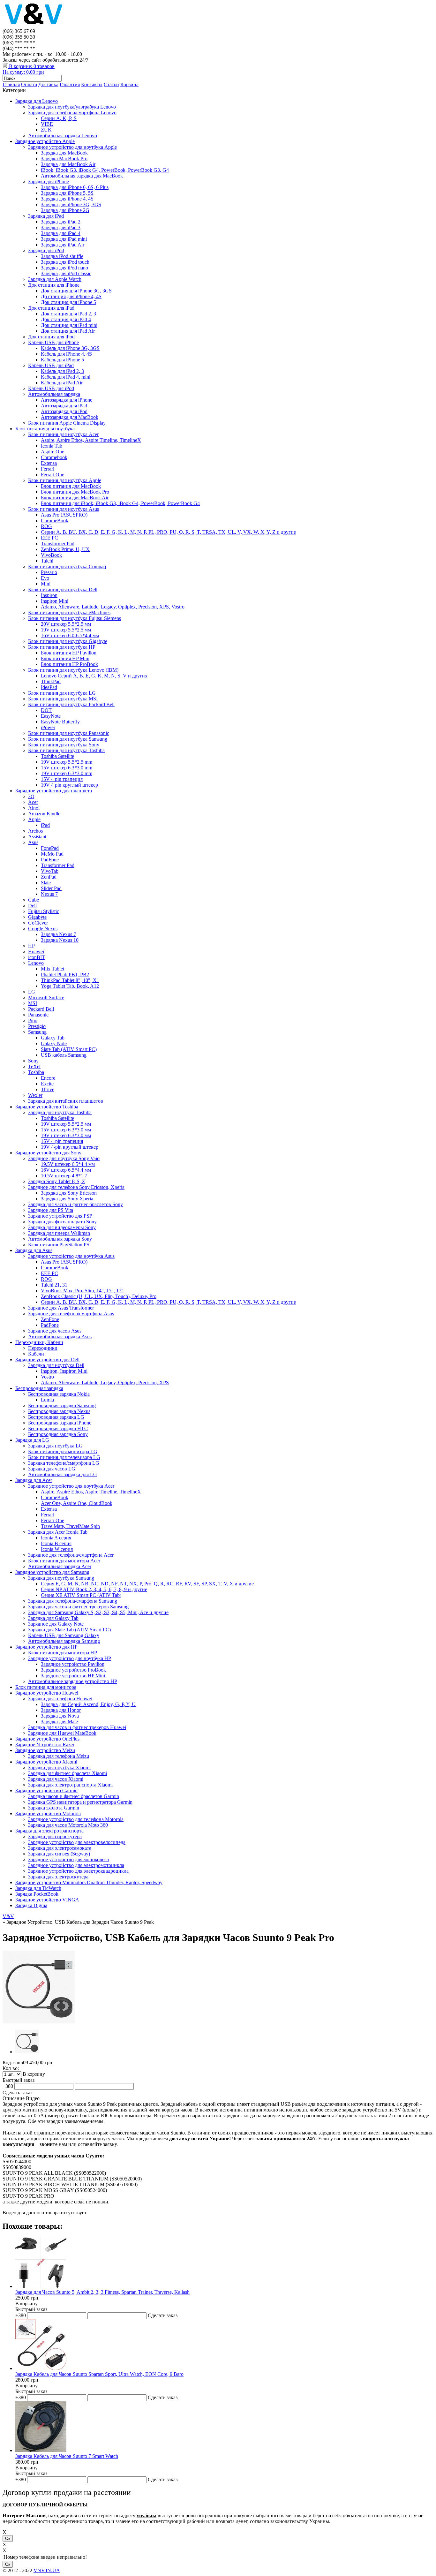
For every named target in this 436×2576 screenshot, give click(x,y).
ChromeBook (55, 521)
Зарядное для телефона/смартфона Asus (71, 1314)
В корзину (26, 2304)
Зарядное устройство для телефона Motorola (76, 1819)
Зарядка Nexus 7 (58, 934)
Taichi (47, 561)
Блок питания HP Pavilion (69, 653)
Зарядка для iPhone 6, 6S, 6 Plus (75, 187)
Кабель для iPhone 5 (62, 360)
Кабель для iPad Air (62, 383)
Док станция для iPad (51, 308)
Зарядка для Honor (61, 1710)
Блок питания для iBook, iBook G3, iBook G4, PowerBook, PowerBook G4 (120, 503)
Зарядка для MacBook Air (68, 164)
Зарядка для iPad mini (64, 239)
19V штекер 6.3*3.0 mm (67, 773)
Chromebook (54, 457)
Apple (34, 819)
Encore (48, 1078)
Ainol (34, 808)
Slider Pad (51, 888)
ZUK (46, 130)
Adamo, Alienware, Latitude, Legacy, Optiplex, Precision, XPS (105, 1382)
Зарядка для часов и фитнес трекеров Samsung (78, 1607)
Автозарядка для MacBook (70, 417)
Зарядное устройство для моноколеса (68, 1859)
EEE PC (49, 538)
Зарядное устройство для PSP (60, 1216)
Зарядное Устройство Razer (45, 1745)
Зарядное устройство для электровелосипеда (77, 1842)
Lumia (47, 1400)
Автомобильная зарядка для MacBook (82, 176)
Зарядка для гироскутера (55, 1836)
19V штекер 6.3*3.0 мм (66, 1135)
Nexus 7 (49, 894)
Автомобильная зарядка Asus (60, 1337)
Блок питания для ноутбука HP (62, 647)
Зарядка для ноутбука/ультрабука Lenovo (72, 107)
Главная (11, 84)
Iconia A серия (56, 1538)
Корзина (129, 84)
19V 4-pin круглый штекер (70, 1147)
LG (32, 992)
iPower (48, 727)
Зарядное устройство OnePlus (47, 1739)
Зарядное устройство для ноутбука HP (70, 1658)
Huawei (36, 952)
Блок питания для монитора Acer (64, 1561)
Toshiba (36, 1072)
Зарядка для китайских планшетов (66, 1101)
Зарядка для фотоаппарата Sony (62, 1222)
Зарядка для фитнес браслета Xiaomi (68, 1773)
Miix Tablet (53, 969)
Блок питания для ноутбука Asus (64, 509)
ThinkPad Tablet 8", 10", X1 (70, 980)
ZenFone (50, 1319)
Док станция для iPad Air (68, 331)
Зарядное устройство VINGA (47, 1900)
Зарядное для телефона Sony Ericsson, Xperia (76, 1187)
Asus (33, 842)
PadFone (50, 860)
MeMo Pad (52, 854)
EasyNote (51, 716)
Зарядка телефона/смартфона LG (64, 1463)
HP (31, 946)
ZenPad (49, 877)
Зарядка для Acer (34, 1480)
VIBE (47, 124)
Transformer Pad (58, 544)
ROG (46, 526)
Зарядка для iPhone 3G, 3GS (71, 204)
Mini (46, 584)
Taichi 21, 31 (54, 1285)
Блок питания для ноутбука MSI (63, 699)
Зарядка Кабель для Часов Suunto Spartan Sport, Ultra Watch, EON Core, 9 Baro (99, 2374)
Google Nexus (43, 929)
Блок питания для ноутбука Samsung (68, 739)
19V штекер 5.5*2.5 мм (66, 630)
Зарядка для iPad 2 (61, 222)
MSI (33, 1003)
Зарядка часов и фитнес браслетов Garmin (74, 1796)
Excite (47, 1084)
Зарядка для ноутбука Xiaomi (59, 1768)
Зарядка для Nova (60, 1716)
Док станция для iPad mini (69, 325)
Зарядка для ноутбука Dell (56, 1365)
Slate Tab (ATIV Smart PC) (69, 1049)
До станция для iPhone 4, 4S (71, 296)
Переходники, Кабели (39, 1342)
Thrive (48, 1089)
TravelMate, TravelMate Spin (70, 1526)
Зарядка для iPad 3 (61, 227)
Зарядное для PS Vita (51, 1210)
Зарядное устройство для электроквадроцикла (78, 1871)
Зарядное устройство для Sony (48, 1153)
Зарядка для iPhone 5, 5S (67, 193)
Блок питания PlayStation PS (59, 1245)
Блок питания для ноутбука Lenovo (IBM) (73, 670)
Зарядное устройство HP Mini (73, 1676)
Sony (33, 1061)
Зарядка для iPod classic (66, 273)
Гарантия (70, 84)
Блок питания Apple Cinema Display (67, 423)
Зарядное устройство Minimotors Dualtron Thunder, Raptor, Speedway (89, 1882)
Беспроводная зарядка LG (56, 1417)
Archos (35, 831)
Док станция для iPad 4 (66, 319)
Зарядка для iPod (46, 250)
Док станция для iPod (51, 337)
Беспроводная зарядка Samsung (62, 1405)
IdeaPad (49, 687)
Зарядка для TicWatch (38, 1888)
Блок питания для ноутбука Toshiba (66, 750)
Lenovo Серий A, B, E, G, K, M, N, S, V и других (94, 676)
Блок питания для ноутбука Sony (64, 745)
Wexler (35, 1095)
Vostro (47, 1377)
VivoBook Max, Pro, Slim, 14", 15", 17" (82, 1291)
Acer (33, 802)
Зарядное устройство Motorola (48, 1813)
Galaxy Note (54, 1043)
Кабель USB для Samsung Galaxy (64, 1635)
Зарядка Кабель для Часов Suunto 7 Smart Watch (67, 2456)
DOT (46, 710)
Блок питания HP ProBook (69, 664)
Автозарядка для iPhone (67, 400)
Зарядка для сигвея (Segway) (59, 1854)
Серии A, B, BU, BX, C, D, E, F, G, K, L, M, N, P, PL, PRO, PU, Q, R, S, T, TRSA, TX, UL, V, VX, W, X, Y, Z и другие (168, 532)
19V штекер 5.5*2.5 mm (67, 762)
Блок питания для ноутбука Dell (63, 589)
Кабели (36, 1354)
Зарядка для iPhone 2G (65, 210)
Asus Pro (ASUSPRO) (64, 515)
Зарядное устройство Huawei (47, 1693)
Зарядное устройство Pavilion (73, 1664)
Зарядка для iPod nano (64, 268)
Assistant (37, 837)
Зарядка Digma (31, 1905)
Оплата (29, 84)
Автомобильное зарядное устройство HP (73, 1681)
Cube (34, 900)
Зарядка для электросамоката (60, 1848)
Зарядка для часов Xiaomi (56, 1779)
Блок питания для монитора (46, 1687)
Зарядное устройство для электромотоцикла (76, 1865)
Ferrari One (53, 475)
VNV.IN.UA (47, 2570)
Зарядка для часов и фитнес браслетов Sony (75, 1204)
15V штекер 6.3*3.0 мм (66, 1130)
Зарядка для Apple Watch (55, 279)
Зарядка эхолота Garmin (54, 1808)
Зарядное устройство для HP (46, 1647)
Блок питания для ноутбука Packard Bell (71, 704)
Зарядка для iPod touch (65, 262)
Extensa (49, 463)
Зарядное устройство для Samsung (52, 1572)
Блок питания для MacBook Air (75, 498)
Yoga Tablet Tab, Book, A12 (70, 986)
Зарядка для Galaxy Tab (53, 1618)
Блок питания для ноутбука (45, 429)
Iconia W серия (57, 1549)
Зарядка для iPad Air (63, 245)
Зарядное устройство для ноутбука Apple (72, 147)
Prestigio (37, 1026)
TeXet (34, 1066)
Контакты (92, 84)
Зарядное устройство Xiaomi (46, 1762)
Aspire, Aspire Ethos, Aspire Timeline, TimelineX (91, 440)
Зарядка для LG (32, 1440)
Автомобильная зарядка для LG (63, 1474)
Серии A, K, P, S (59, 118)
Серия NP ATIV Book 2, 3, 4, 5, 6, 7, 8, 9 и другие (94, 1589)
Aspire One (53, 452)
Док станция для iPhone (54, 285)
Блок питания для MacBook (71, 486)
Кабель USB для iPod (51, 388)
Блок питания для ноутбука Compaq (67, 567)
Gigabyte (37, 917)
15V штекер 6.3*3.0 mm (67, 768)
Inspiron (49, 595)
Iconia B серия (56, 1543)
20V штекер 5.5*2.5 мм (66, 624)
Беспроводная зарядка (39, 1388)
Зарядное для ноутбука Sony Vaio (64, 1158)
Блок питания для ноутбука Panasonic (69, 733)
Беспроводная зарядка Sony (58, 1434)
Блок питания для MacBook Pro (75, 492)
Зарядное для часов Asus (55, 1331)
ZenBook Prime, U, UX (65, 549)
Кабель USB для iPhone (53, 342)
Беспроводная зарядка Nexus (59, 1411)
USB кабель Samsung (64, 1055)
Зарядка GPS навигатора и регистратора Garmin (80, 1802)
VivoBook (51, 555)
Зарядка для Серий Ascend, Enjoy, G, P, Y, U (88, 1704)
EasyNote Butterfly (60, 722)
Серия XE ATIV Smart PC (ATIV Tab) (81, 1595)
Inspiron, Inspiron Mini (64, 1371)
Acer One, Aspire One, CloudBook (77, 1503)
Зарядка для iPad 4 (61, 233)
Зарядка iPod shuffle (62, 256)
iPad (45, 825)
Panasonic (38, 1015)
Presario (49, 572)
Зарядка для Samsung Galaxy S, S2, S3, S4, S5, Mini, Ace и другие (98, 1612)
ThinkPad (51, 681)
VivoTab (50, 871)
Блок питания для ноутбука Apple (65, 480)
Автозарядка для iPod (64, 411)
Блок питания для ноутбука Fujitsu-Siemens (75, 618)
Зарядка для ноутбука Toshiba (60, 1112)
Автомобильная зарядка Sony (60, 1239)
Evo (45, 578)
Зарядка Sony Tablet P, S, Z (57, 1181)
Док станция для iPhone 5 (68, 302)
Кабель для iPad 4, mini (66, 377)
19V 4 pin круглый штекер (69, 785)
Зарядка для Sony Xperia (67, 1199)
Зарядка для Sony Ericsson (69, 1193)
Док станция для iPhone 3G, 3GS (76, 291)
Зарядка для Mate (59, 1722)
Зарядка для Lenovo (37, 101)
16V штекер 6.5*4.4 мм (66, 1170)
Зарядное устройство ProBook (73, 1670)
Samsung (37, 1032)
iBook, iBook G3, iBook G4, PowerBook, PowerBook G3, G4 (105, 170)
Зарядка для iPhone (49, 181)
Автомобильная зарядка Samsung (64, 1641)
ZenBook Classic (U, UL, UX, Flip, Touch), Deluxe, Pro (99, 1296)
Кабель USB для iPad (51, 365)
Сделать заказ (17, 2093)
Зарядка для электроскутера (58, 1877)
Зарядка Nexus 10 (60, 940)
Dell (32, 906)
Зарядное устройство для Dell (47, 1360)
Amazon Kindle (44, 814)
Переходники (43, 1348)
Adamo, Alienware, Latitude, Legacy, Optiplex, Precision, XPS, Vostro (113, 607)
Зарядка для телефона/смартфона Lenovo (72, 113)
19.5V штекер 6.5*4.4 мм (68, 1164)
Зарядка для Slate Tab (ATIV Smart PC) (69, 1630)
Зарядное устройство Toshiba (47, 1107)
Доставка (48, 84)
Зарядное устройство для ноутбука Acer (71, 1486)
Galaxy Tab (53, 1038)
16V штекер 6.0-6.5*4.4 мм (70, 635)
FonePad (50, 848)
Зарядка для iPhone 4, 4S (67, 199)
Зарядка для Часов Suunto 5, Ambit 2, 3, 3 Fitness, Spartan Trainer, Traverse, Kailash (102, 2292)
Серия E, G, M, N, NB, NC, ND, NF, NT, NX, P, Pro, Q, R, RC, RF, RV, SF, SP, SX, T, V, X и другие (147, 1584)
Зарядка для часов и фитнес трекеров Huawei (77, 1727)
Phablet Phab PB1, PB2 (65, 974)
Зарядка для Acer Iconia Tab (58, 1532)
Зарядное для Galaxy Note (56, 1624)
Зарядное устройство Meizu (45, 1750)
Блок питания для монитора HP (63, 1653)
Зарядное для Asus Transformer (61, 1308)
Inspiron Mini (55, 601)
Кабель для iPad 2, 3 (62, 371)
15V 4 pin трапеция (62, 779)
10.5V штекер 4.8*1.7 (64, 1176)
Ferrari (48, 469)
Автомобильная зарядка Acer (60, 1566)
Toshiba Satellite (57, 756)
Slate (46, 883)
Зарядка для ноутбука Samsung (61, 1578)
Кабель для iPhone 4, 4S (66, 354)
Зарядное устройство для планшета (54, 791)
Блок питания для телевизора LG (64, 1457)
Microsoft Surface (46, 997)
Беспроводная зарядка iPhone (60, 1423)
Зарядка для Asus (34, 1250)
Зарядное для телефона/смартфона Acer (71, 1555)
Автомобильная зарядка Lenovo (63, 136)
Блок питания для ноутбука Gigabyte (68, 641)
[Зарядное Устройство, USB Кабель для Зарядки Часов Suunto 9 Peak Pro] (39, 2022)
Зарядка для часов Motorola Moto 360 (68, 1825)
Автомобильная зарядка (54, 394)
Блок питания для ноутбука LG (62, 693)
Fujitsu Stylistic (44, 911)
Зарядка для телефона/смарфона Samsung (73, 1601)
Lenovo (36, 963)
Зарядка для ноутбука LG (55, 1446)
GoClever (38, 923)
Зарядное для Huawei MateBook (62, 1733)
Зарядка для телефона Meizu (59, 1756)
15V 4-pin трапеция (62, 1141)
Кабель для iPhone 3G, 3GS (70, 348)
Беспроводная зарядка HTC (58, 1428)
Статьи (111, 84)
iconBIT (37, 957)
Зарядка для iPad (46, 216)
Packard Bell (41, 1009)
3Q (31, 796)
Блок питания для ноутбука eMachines (69, 612)
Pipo (33, 1020)
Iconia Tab (52, 446)
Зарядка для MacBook (64, 153)
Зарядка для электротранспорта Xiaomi (70, 1785)
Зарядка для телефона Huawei (60, 1699)
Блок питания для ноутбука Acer (63, 434)
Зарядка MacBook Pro (64, 159)
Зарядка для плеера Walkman (59, 1233)
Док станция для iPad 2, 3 (68, 314)
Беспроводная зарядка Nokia (59, 1394)
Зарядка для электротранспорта (49, 1831)
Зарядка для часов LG (52, 1469)
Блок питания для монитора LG (63, 1451)
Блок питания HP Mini (65, 658)
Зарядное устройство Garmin (46, 1790)
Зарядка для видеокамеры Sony (62, 1227)
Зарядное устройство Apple (45, 141)
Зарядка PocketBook (37, 1894)
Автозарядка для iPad (64, 406)
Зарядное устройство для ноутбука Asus (71, 1256)
